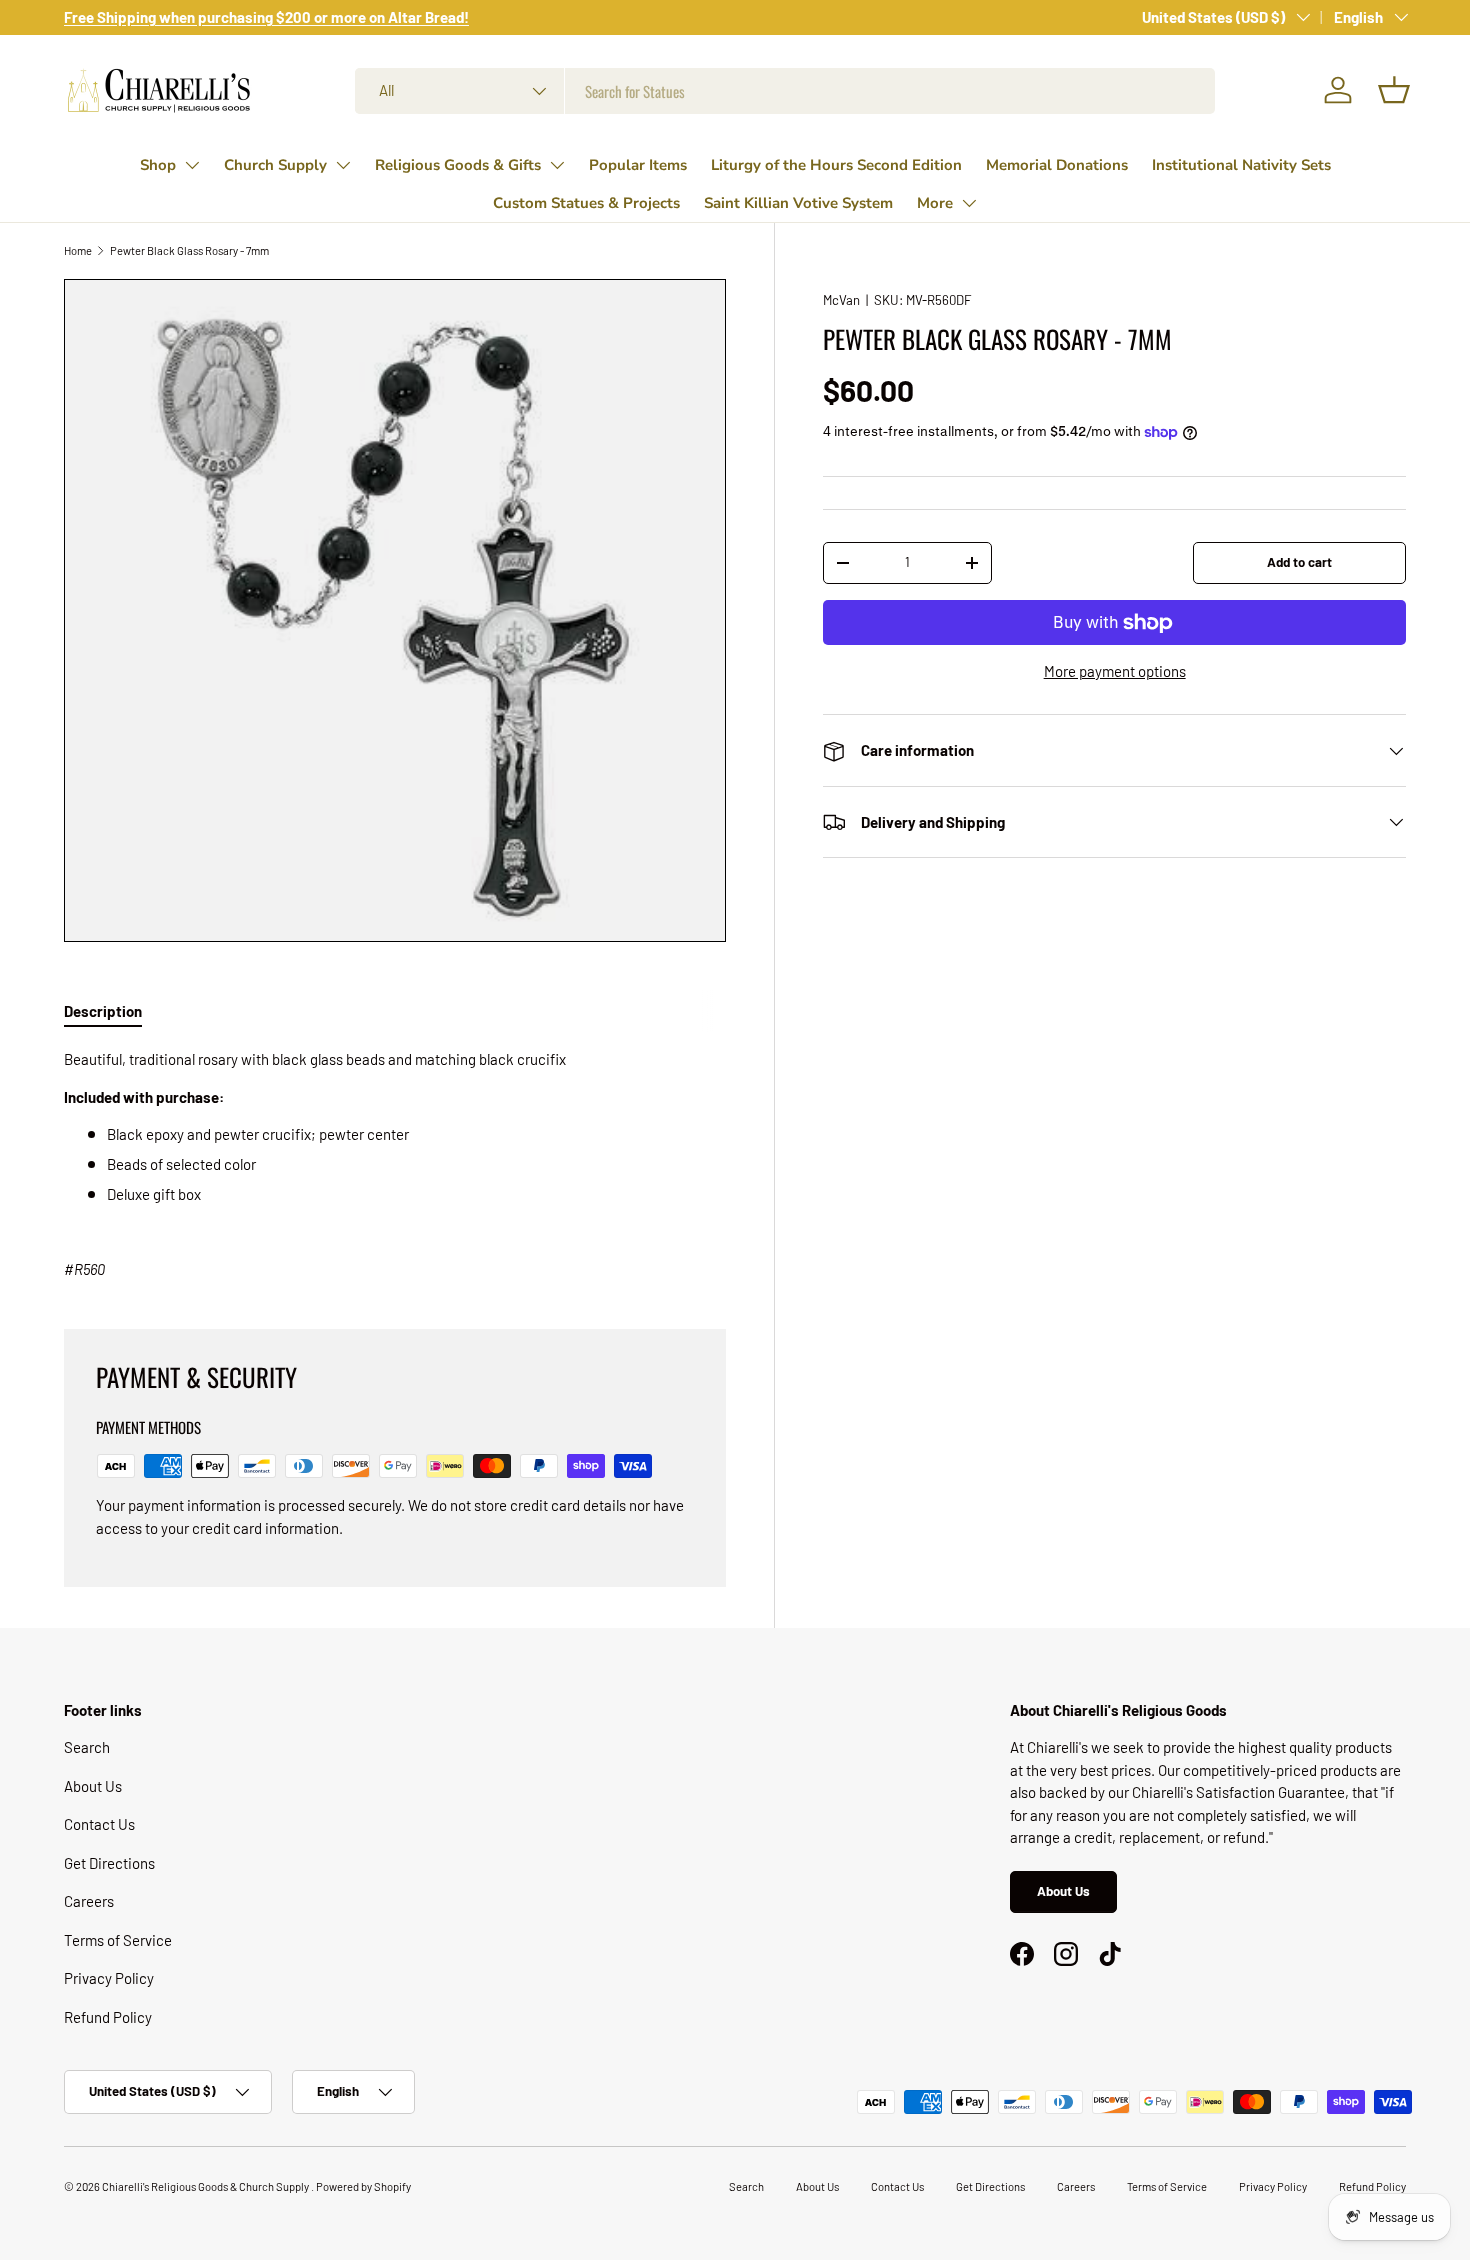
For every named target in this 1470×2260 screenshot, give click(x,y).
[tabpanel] (395, 1164)
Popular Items (638, 165)
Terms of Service (118, 1940)
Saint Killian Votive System (798, 203)
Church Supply (275, 165)
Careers (89, 1901)
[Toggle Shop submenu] (192, 165)
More (935, 203)
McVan (841, 300)
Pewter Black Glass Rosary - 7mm (189, 250)
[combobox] (785, 91)
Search (87, 1747)
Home (78, 250)
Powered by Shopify (363, 2186)
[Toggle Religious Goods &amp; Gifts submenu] (557, 165)
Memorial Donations (1057, 165)
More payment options (1115, 671)
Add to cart (1299, 562)
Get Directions (109, 1863)
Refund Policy (108, 2017)
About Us (93, 1786)
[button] (1394, 90)
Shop (158, 165)
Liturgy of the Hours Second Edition (836, 165)
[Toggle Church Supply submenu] (343, 165)
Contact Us (99, 1824)
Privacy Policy (109, 1978)
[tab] (103, 1011)
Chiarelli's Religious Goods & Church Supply (206, 2186)
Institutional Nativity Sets (1241, 165)
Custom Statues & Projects (586, 203)
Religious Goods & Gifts (458, 165)
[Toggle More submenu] (969, 203)
